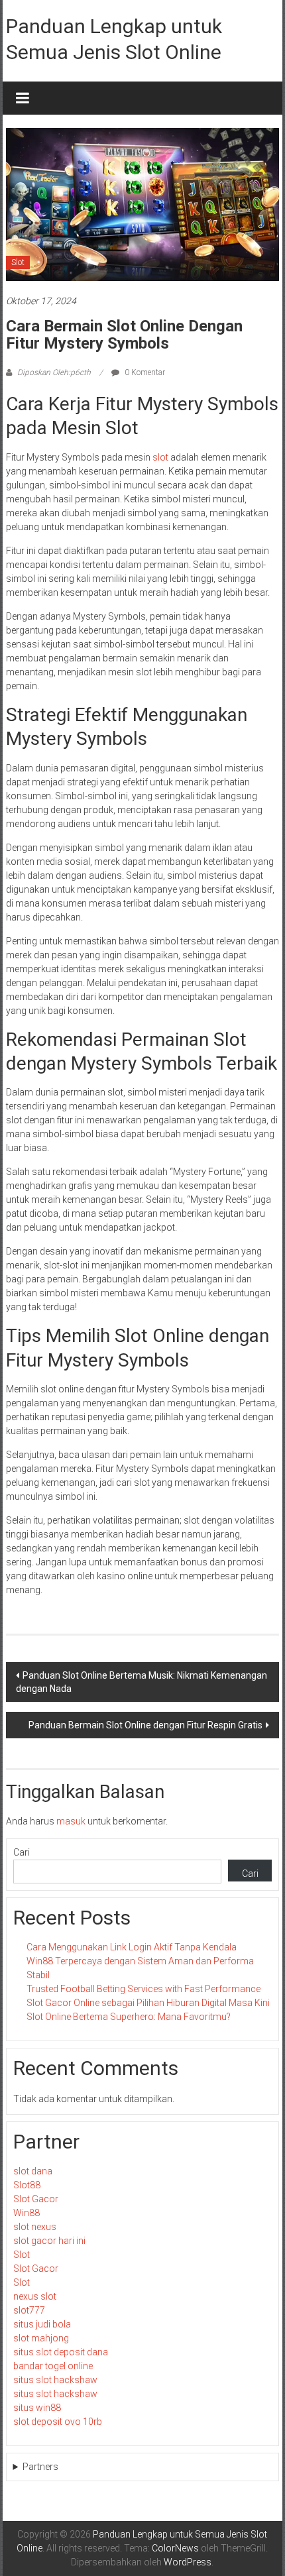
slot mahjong (41, 2338)
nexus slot (35, 2296)
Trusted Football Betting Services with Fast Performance (143, 1989)
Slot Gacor (36, 2199)
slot (160, 457)
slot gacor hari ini (49, 2241)
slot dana (33, 2171)
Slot (18, 262)
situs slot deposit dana (61, 2352)
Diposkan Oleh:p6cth (54, 372)
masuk (71, 1821)
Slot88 (27, 2185)
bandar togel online (53, 2366)
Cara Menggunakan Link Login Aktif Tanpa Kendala (132, 1947)
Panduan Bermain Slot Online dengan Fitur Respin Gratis (145, 1725)
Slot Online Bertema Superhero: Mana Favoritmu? (129, 2017)
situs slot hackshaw (55, 2380)
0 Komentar (144, 372)
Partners (40, 2467)
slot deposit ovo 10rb (58, 2422)
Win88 (27, 2213)
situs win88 (37, 2408)
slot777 (29, 2310)
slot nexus (35, 2227)
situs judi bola (42, 2324)
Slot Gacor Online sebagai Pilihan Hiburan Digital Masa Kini (148, 2003)
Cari (22, 1852)
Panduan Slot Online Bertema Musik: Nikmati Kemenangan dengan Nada (142, 1682)
